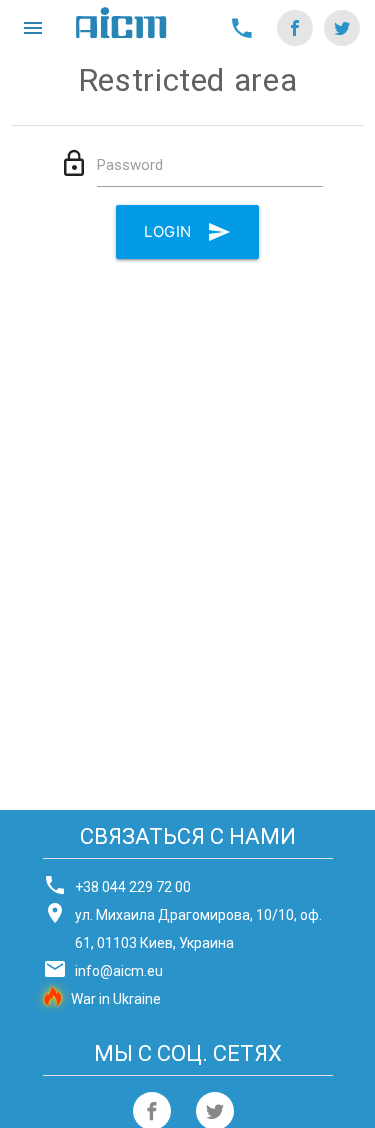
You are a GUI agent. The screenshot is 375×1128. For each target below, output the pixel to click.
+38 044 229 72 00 (133, 887)
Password (130, 165)
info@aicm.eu (119, 971)
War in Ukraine (116, 999)
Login (168, 231)
